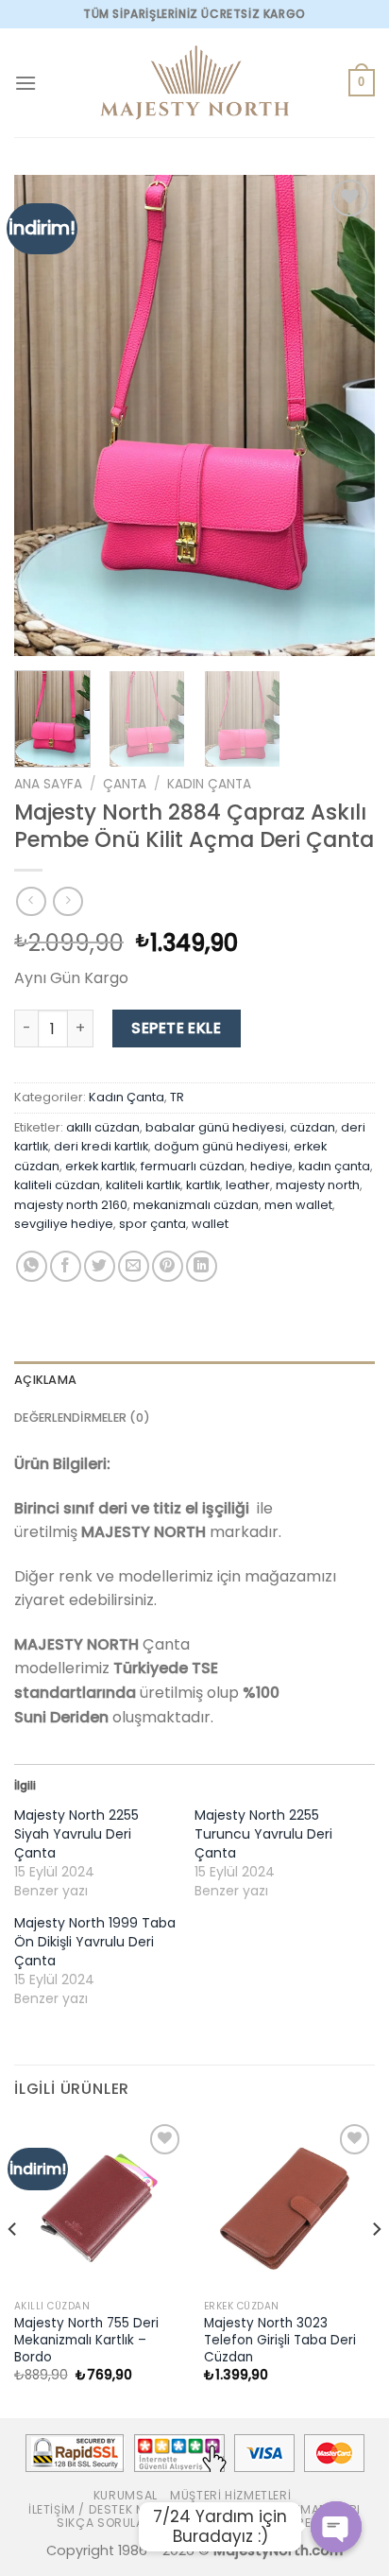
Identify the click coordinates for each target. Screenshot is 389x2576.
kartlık (203, 1185)
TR (177, 1097)
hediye (271, 1166)
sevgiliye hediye (64, 1224)
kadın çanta (334, 1166)
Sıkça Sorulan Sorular (134, 2523)
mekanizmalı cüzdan (196, 1205)
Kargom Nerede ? (280, 2523)
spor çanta (152, 1224)
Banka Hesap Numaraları (279, 2509)
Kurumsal (126, 2495)
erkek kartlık (100, 1166)
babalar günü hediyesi (215, 1127)
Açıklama (45, 1380)
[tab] (194, 1380)
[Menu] (25, 83)
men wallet (298, 1205)
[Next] (344, 416)
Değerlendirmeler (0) (82, 1418)
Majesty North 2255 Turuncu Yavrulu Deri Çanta (263, 1834)
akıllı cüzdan (103, 1127)
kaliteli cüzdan (57, 1185)
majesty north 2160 (71, 1205)
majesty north (318, 1185)
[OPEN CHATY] (336, 2527)
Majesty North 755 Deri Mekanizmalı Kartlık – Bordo (86, 2340)
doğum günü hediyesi (221, 1146)
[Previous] (45, 416)
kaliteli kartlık (143, 1185)
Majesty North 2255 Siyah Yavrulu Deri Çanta (76, 1834)
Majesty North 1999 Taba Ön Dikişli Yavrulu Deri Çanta (95, 1942)
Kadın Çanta (209, 784)
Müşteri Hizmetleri (230, 2495)
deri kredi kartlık (101, 1146)
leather (248, 1185)
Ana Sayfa (48, 784)
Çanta (125, 784)
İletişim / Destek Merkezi (107, 2509)
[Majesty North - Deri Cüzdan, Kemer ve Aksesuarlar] (194, 83)
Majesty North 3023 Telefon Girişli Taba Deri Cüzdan (280, 2340)
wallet (210, 1224)
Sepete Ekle (176, 1028)
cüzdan (313, 1127)
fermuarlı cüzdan (193, 1166)
